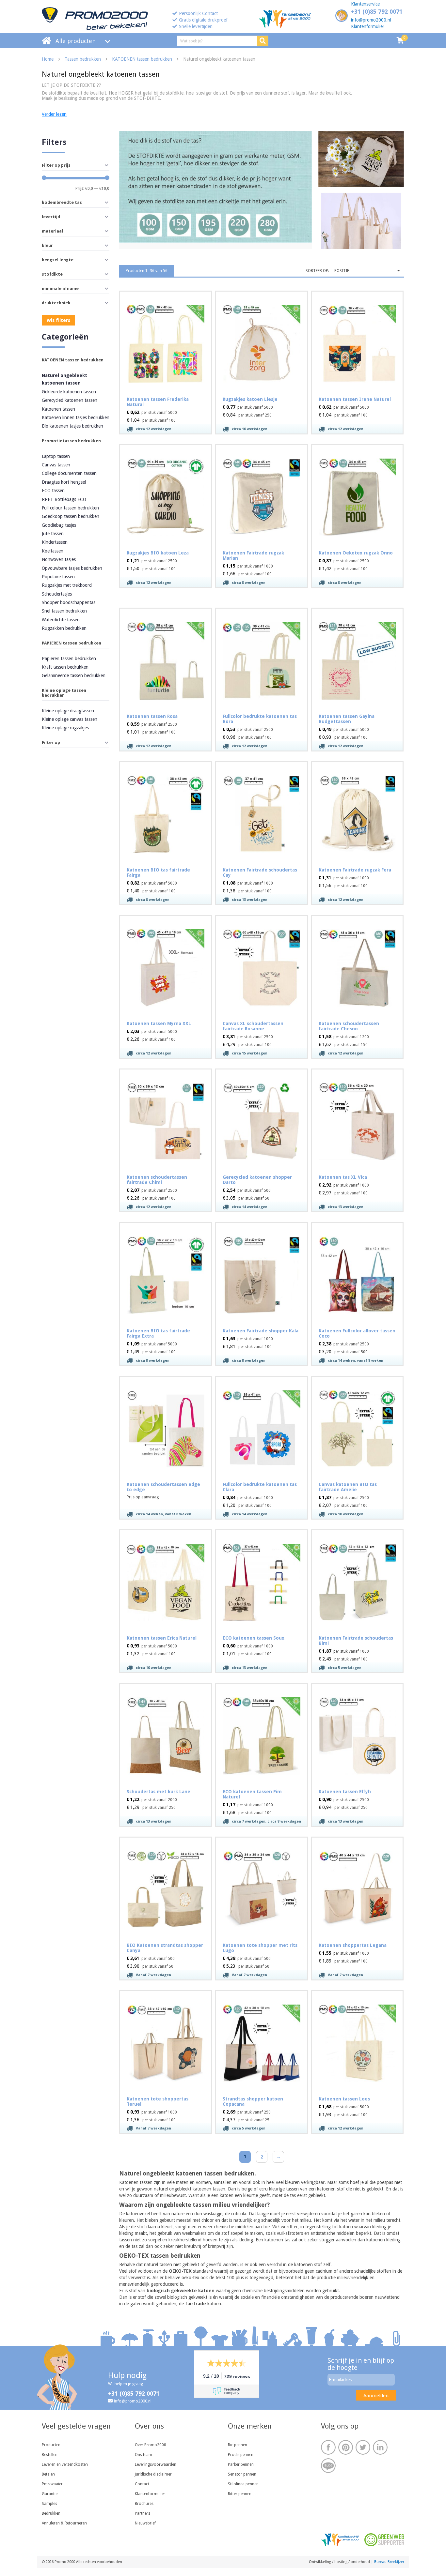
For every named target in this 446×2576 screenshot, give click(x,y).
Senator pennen (242, 2474)
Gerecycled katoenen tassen (70, 400)
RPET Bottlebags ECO (64, 499)
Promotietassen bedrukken (71, 441)
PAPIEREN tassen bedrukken (72, 643)
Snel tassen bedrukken (64, 611)
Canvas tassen (56, 465)
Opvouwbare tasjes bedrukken (72, 568)
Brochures (144, 2504)
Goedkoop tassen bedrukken (71, 516)
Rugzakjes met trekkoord (67, 585)
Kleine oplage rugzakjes (65, 728)
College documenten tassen (69, 473)
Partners (143, 2513)
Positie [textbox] (342, 271)
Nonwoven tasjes (59, 559)
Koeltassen (53, 551)
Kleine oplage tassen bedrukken (64, 693)
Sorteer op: (317, 271)
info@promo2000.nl (371, 20)
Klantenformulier (368, 26)
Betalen (48, 2474)
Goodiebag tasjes (59, 525)
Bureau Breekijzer (389, 2562)
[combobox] (367, 271)
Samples (49, 2504)
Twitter (363, 2447)
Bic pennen (238, 2445)
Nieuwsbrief (145, 2523)
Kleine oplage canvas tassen (70, 719)
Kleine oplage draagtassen (68, 711)
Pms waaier (52, 2484)
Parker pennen (241, 2464)
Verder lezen (54, 114)
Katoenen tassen (58, 409)
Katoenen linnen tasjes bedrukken (76, 417)
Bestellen (50, 2455)
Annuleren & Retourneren (64, 2523)
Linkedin (380, 2447)
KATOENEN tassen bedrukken (142, 59)
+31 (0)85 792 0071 (377, 12)
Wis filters (58, 320)
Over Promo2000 (151, 2445)
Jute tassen (53, 534)
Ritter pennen (240, 2494)
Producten (51, 2445)
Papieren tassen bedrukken (69, 659)
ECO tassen (53, 491)
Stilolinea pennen (243, 2484)
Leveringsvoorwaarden (156, 2464)
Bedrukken (51, 2513)
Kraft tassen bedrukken (65, 667)
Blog (328, 2466)
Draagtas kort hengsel (64, 482)
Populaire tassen (58, 577)
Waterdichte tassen (61, 620)
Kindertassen (55, 542)
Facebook (328, 2447)
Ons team (143, 2455)
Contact (142, 2484)
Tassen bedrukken (83, 59)
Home (48, 59)
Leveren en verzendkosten (65, 2464)
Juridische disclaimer (153, 2474)
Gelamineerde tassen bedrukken (74, 675)
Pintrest (346, 2447)
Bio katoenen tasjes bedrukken (72, 426)
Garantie (50, 2494)
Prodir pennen (241, 2455)
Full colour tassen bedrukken (70, 508)
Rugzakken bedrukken (64, 628)
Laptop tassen (56, 456)
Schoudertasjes (57, 594)
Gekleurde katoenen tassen (69, 392)
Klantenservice (365, 4)
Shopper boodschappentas (69, 602)
